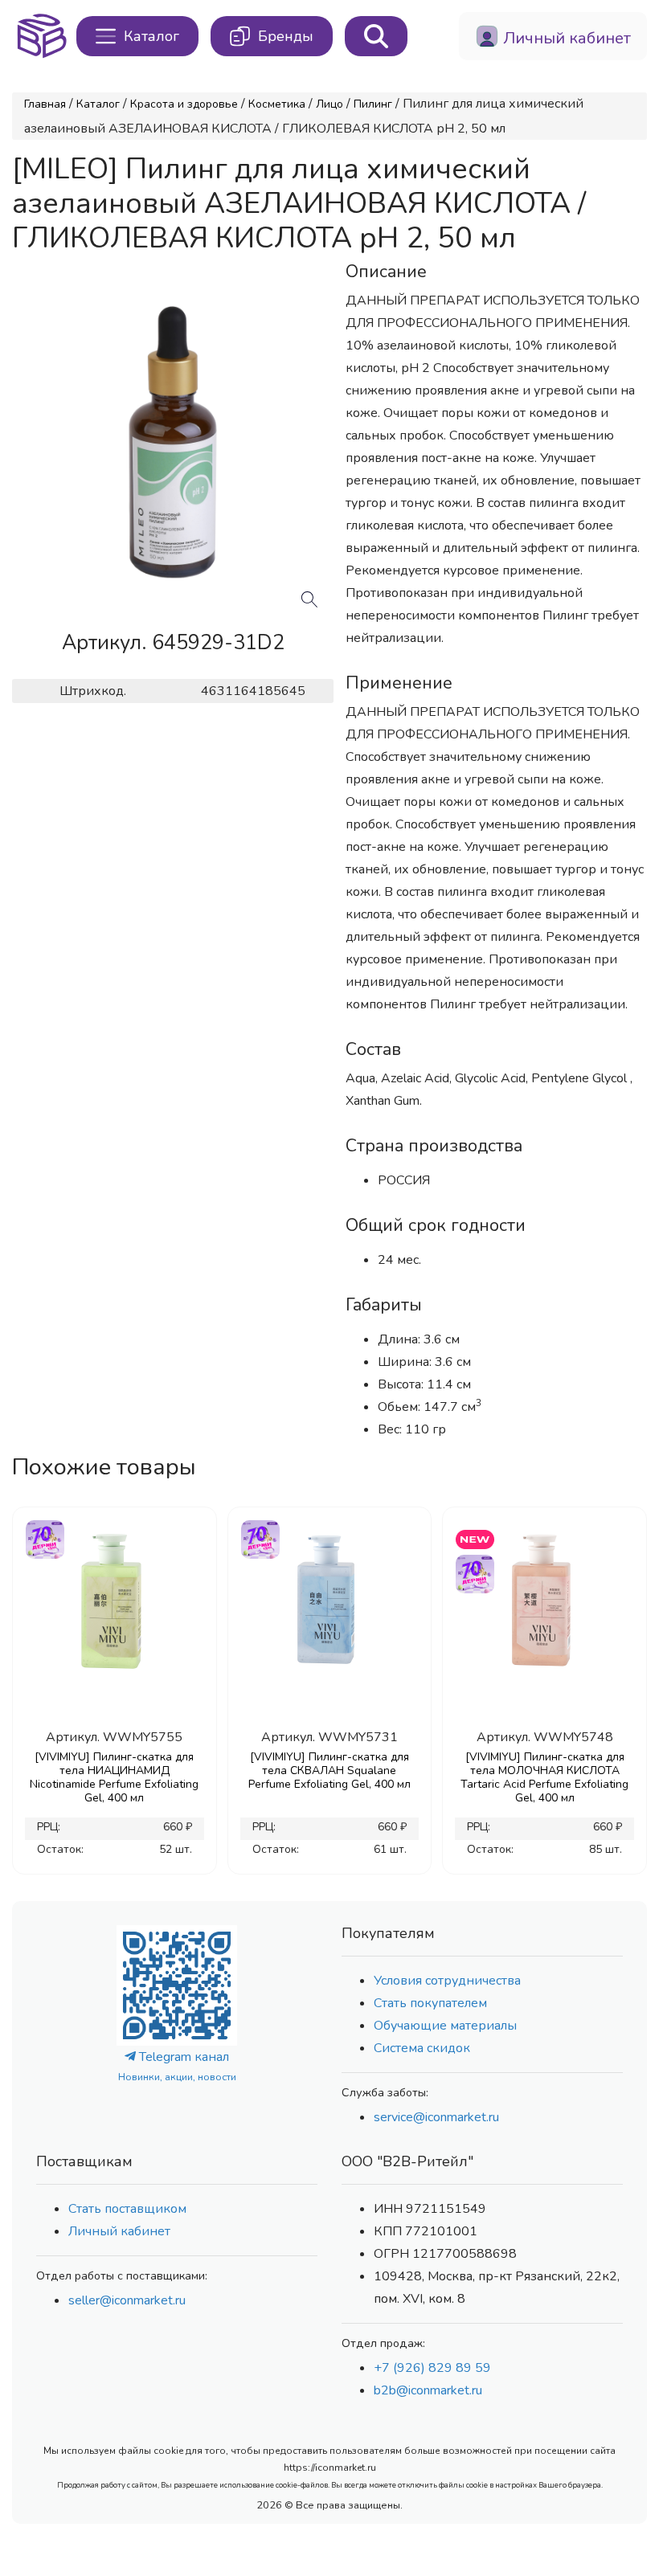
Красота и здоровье (184, 104)
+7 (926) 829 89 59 (432, 2368)
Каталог (98, 104)
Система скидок (422, 2048)
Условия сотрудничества (447, 1981)
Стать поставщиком (127, 2209)
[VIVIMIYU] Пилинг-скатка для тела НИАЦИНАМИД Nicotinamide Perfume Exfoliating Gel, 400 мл (114, 1777)
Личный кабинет (119, 2231)
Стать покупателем (430, 2003)
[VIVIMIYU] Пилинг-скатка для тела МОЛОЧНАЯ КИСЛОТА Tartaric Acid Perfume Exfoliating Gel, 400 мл (544, 1777)
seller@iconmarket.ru (127, 2300)
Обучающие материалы (445, 2026)
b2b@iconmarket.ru (428, 2390)
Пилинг (373, 104)
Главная (45, 104)
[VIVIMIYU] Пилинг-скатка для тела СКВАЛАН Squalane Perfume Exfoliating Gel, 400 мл (329, 1770)
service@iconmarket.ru (436, 2117)
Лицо (329, 104)
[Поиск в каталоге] (376, 36)
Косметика (277, 104)
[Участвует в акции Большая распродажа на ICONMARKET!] (44, 1537)
